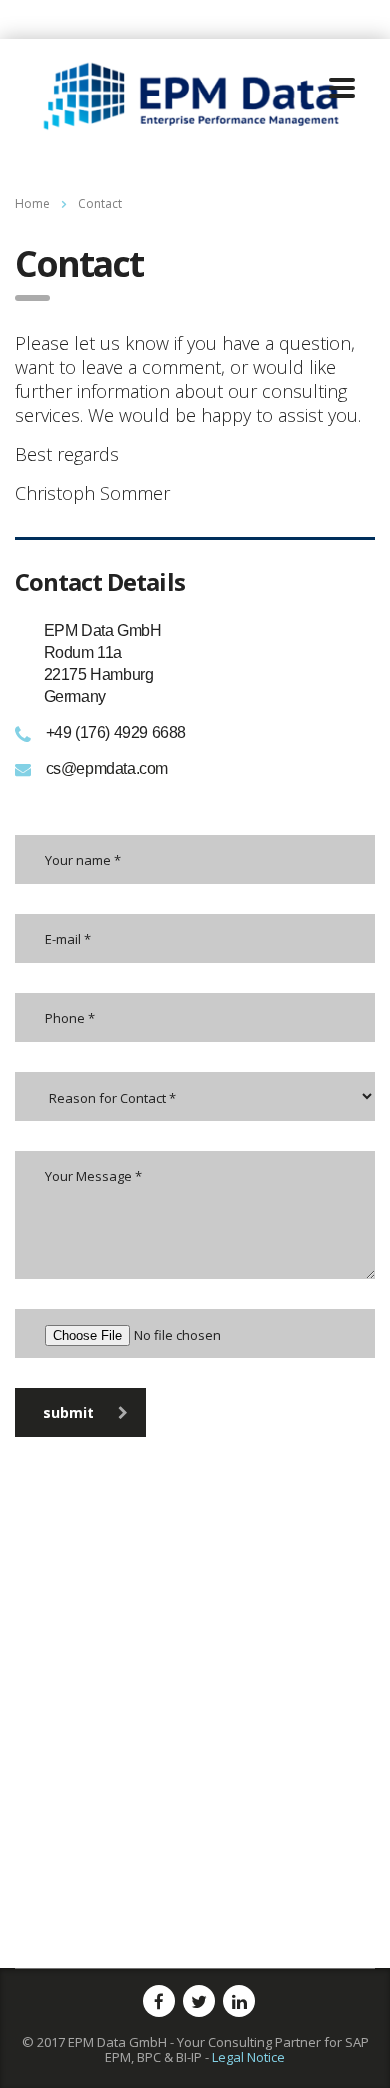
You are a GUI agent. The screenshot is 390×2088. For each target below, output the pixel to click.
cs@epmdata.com (107, 768)
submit (68, 1412)
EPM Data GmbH (117, 2042)
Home (32, 203)
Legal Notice (248, 2057)
